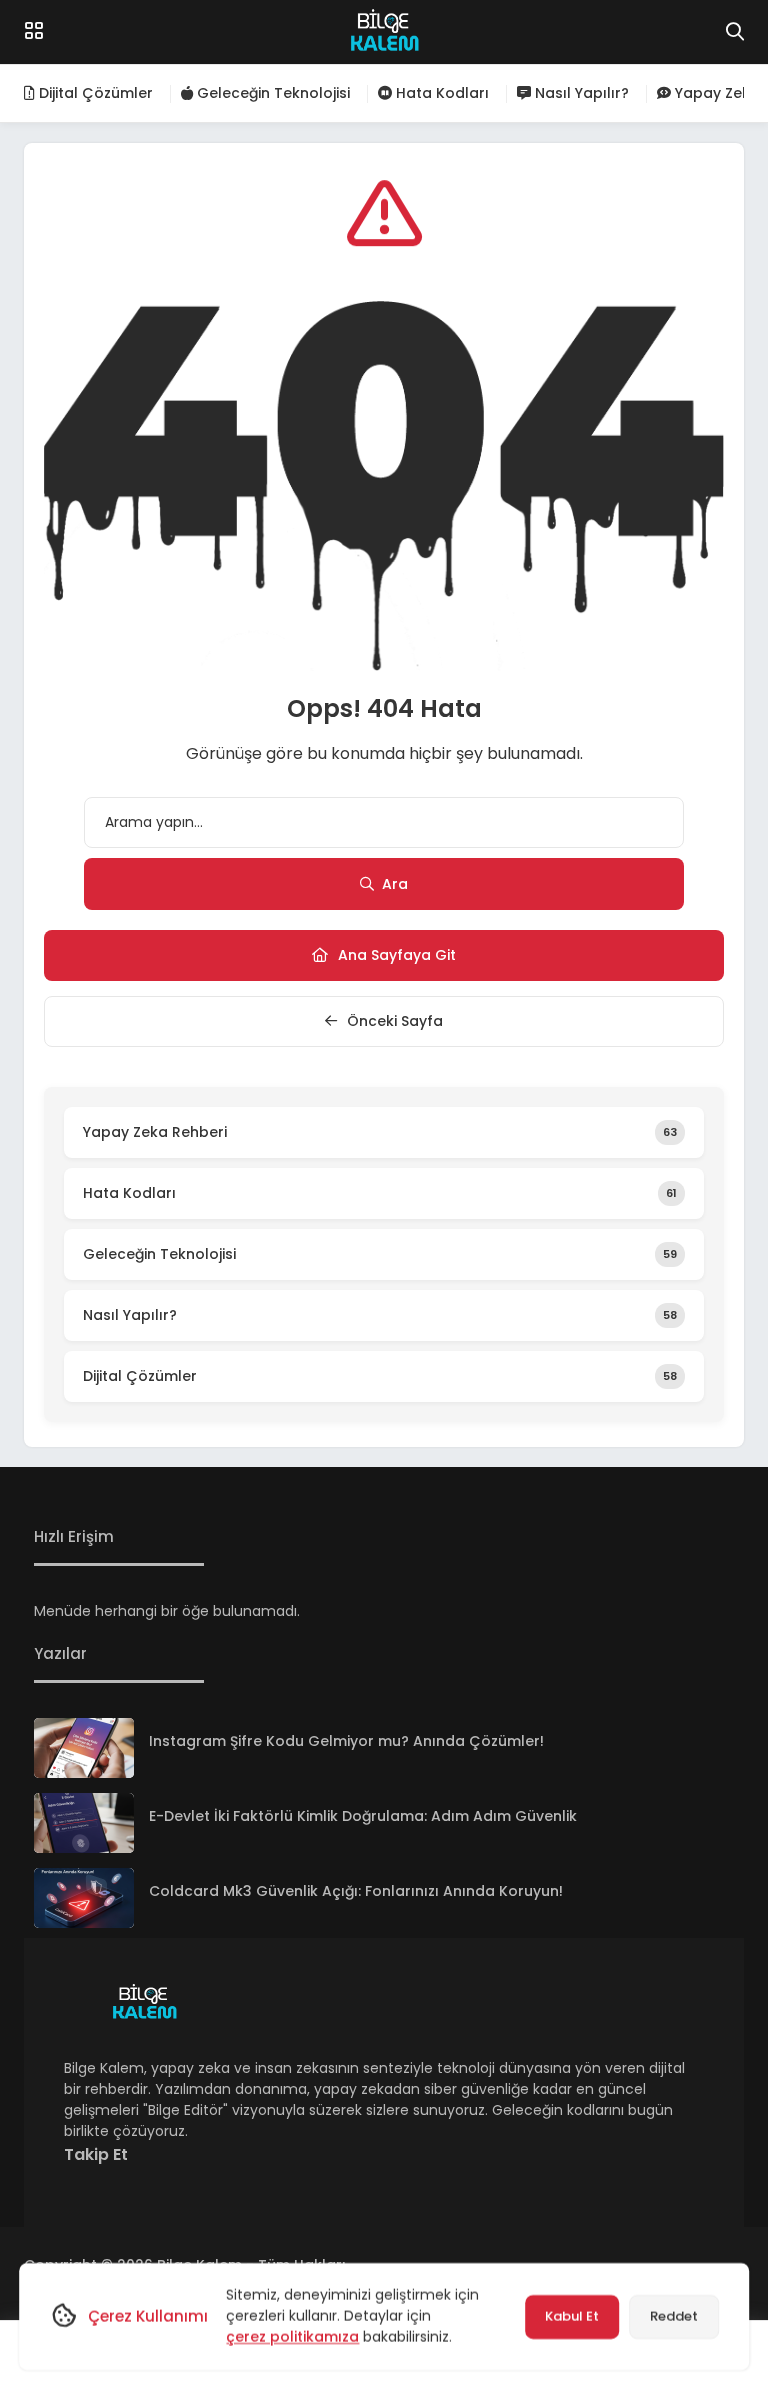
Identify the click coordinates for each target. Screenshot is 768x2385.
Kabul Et (572, 2316)
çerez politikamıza (292, 2337)
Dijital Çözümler (94, 93)
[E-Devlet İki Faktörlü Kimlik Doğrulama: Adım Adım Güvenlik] (84, 1823)
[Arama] (735, 32)
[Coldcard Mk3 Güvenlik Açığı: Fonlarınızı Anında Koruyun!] (84, 1898)
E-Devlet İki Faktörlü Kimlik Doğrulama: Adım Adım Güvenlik (363, 1816)
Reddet (674, 2316)
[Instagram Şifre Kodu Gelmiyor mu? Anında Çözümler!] (84, 1748)
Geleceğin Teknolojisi (271, 93)
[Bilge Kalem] (384, 32)
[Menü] (34, 31)
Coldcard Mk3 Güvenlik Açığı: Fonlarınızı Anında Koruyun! (356, 1891)
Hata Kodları (440, 93)
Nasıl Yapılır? (580, 93)
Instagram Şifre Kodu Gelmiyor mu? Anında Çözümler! (346, 1741)
